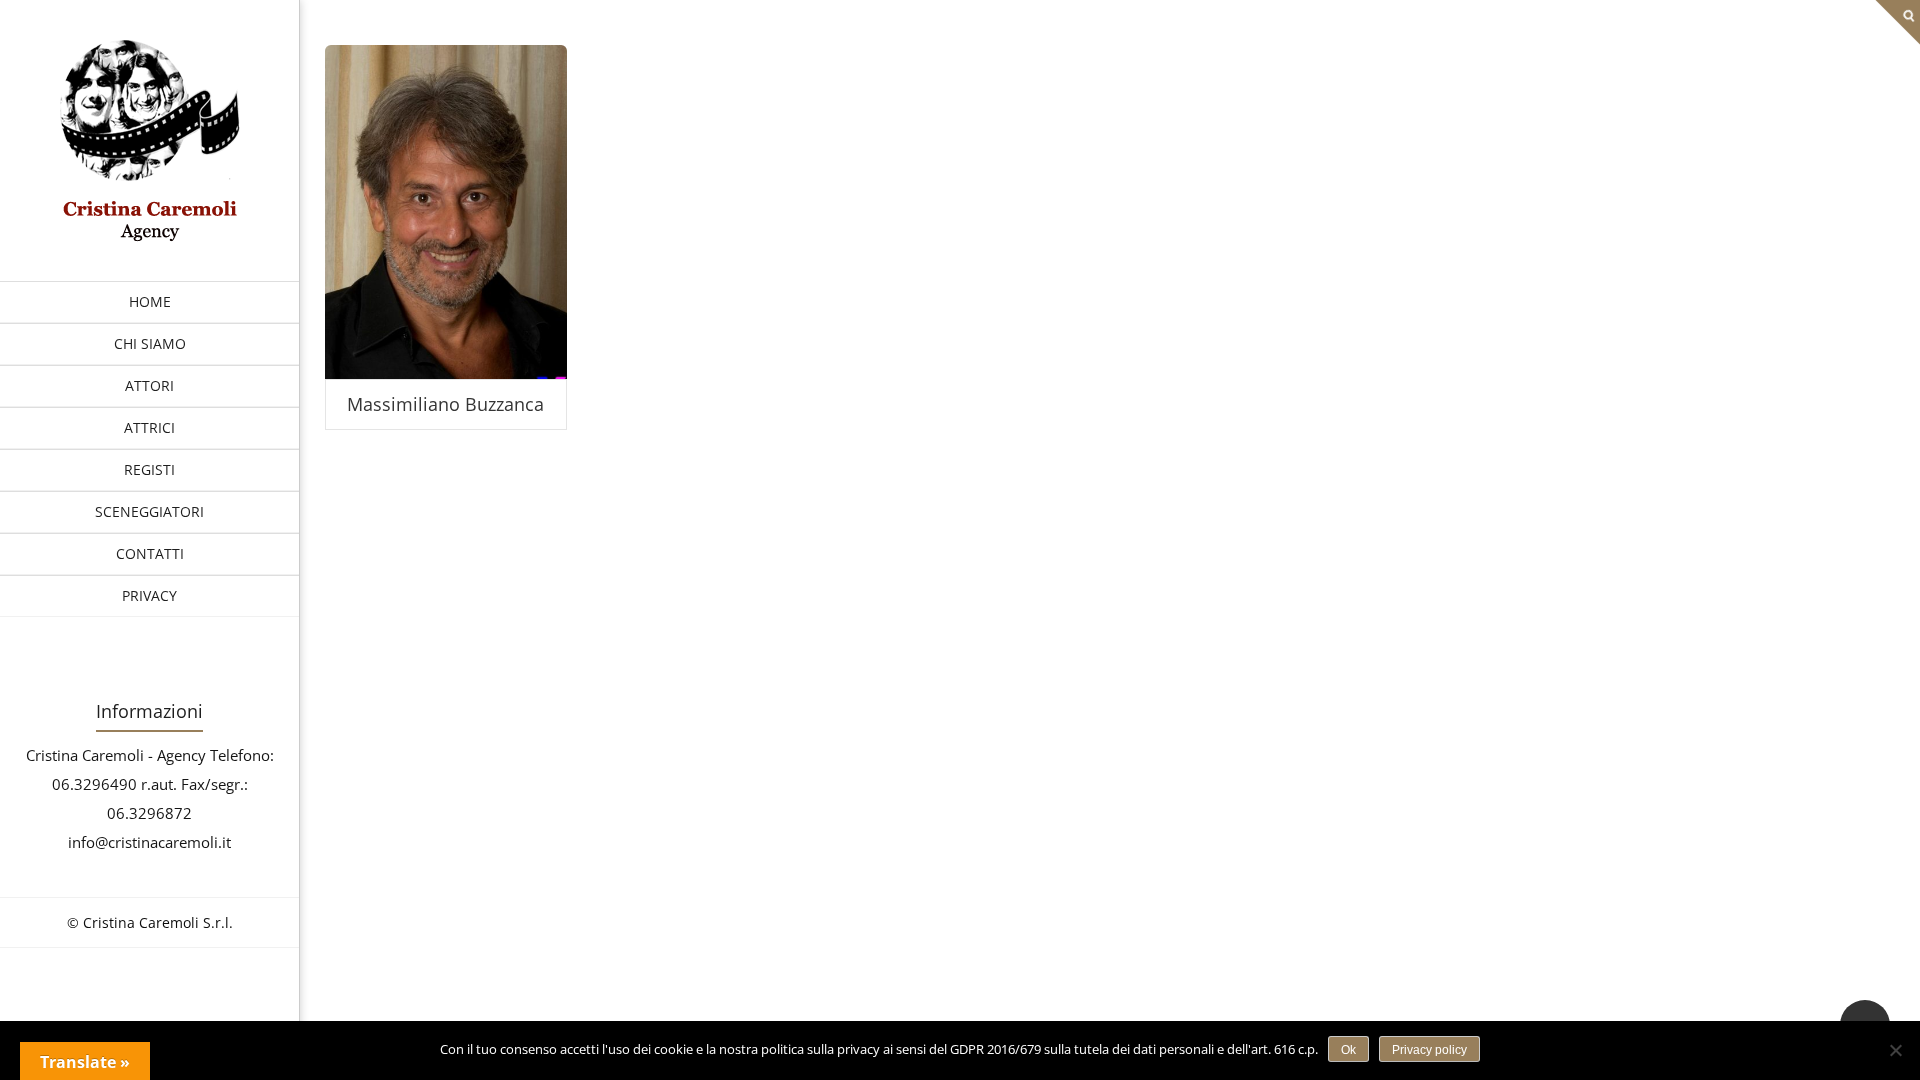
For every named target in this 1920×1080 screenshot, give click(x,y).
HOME (150, 301)
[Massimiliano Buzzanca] (150, 236)
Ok (1348, 1050)
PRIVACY (149, 595)
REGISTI (149, 469)
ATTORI (149, 385)
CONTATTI (150, 553)
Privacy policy (1429, 1050)
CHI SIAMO (150, 343)
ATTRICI (149, 427)
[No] (1895, 1050)
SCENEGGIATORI (149, 511)
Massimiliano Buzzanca (445, 404)
